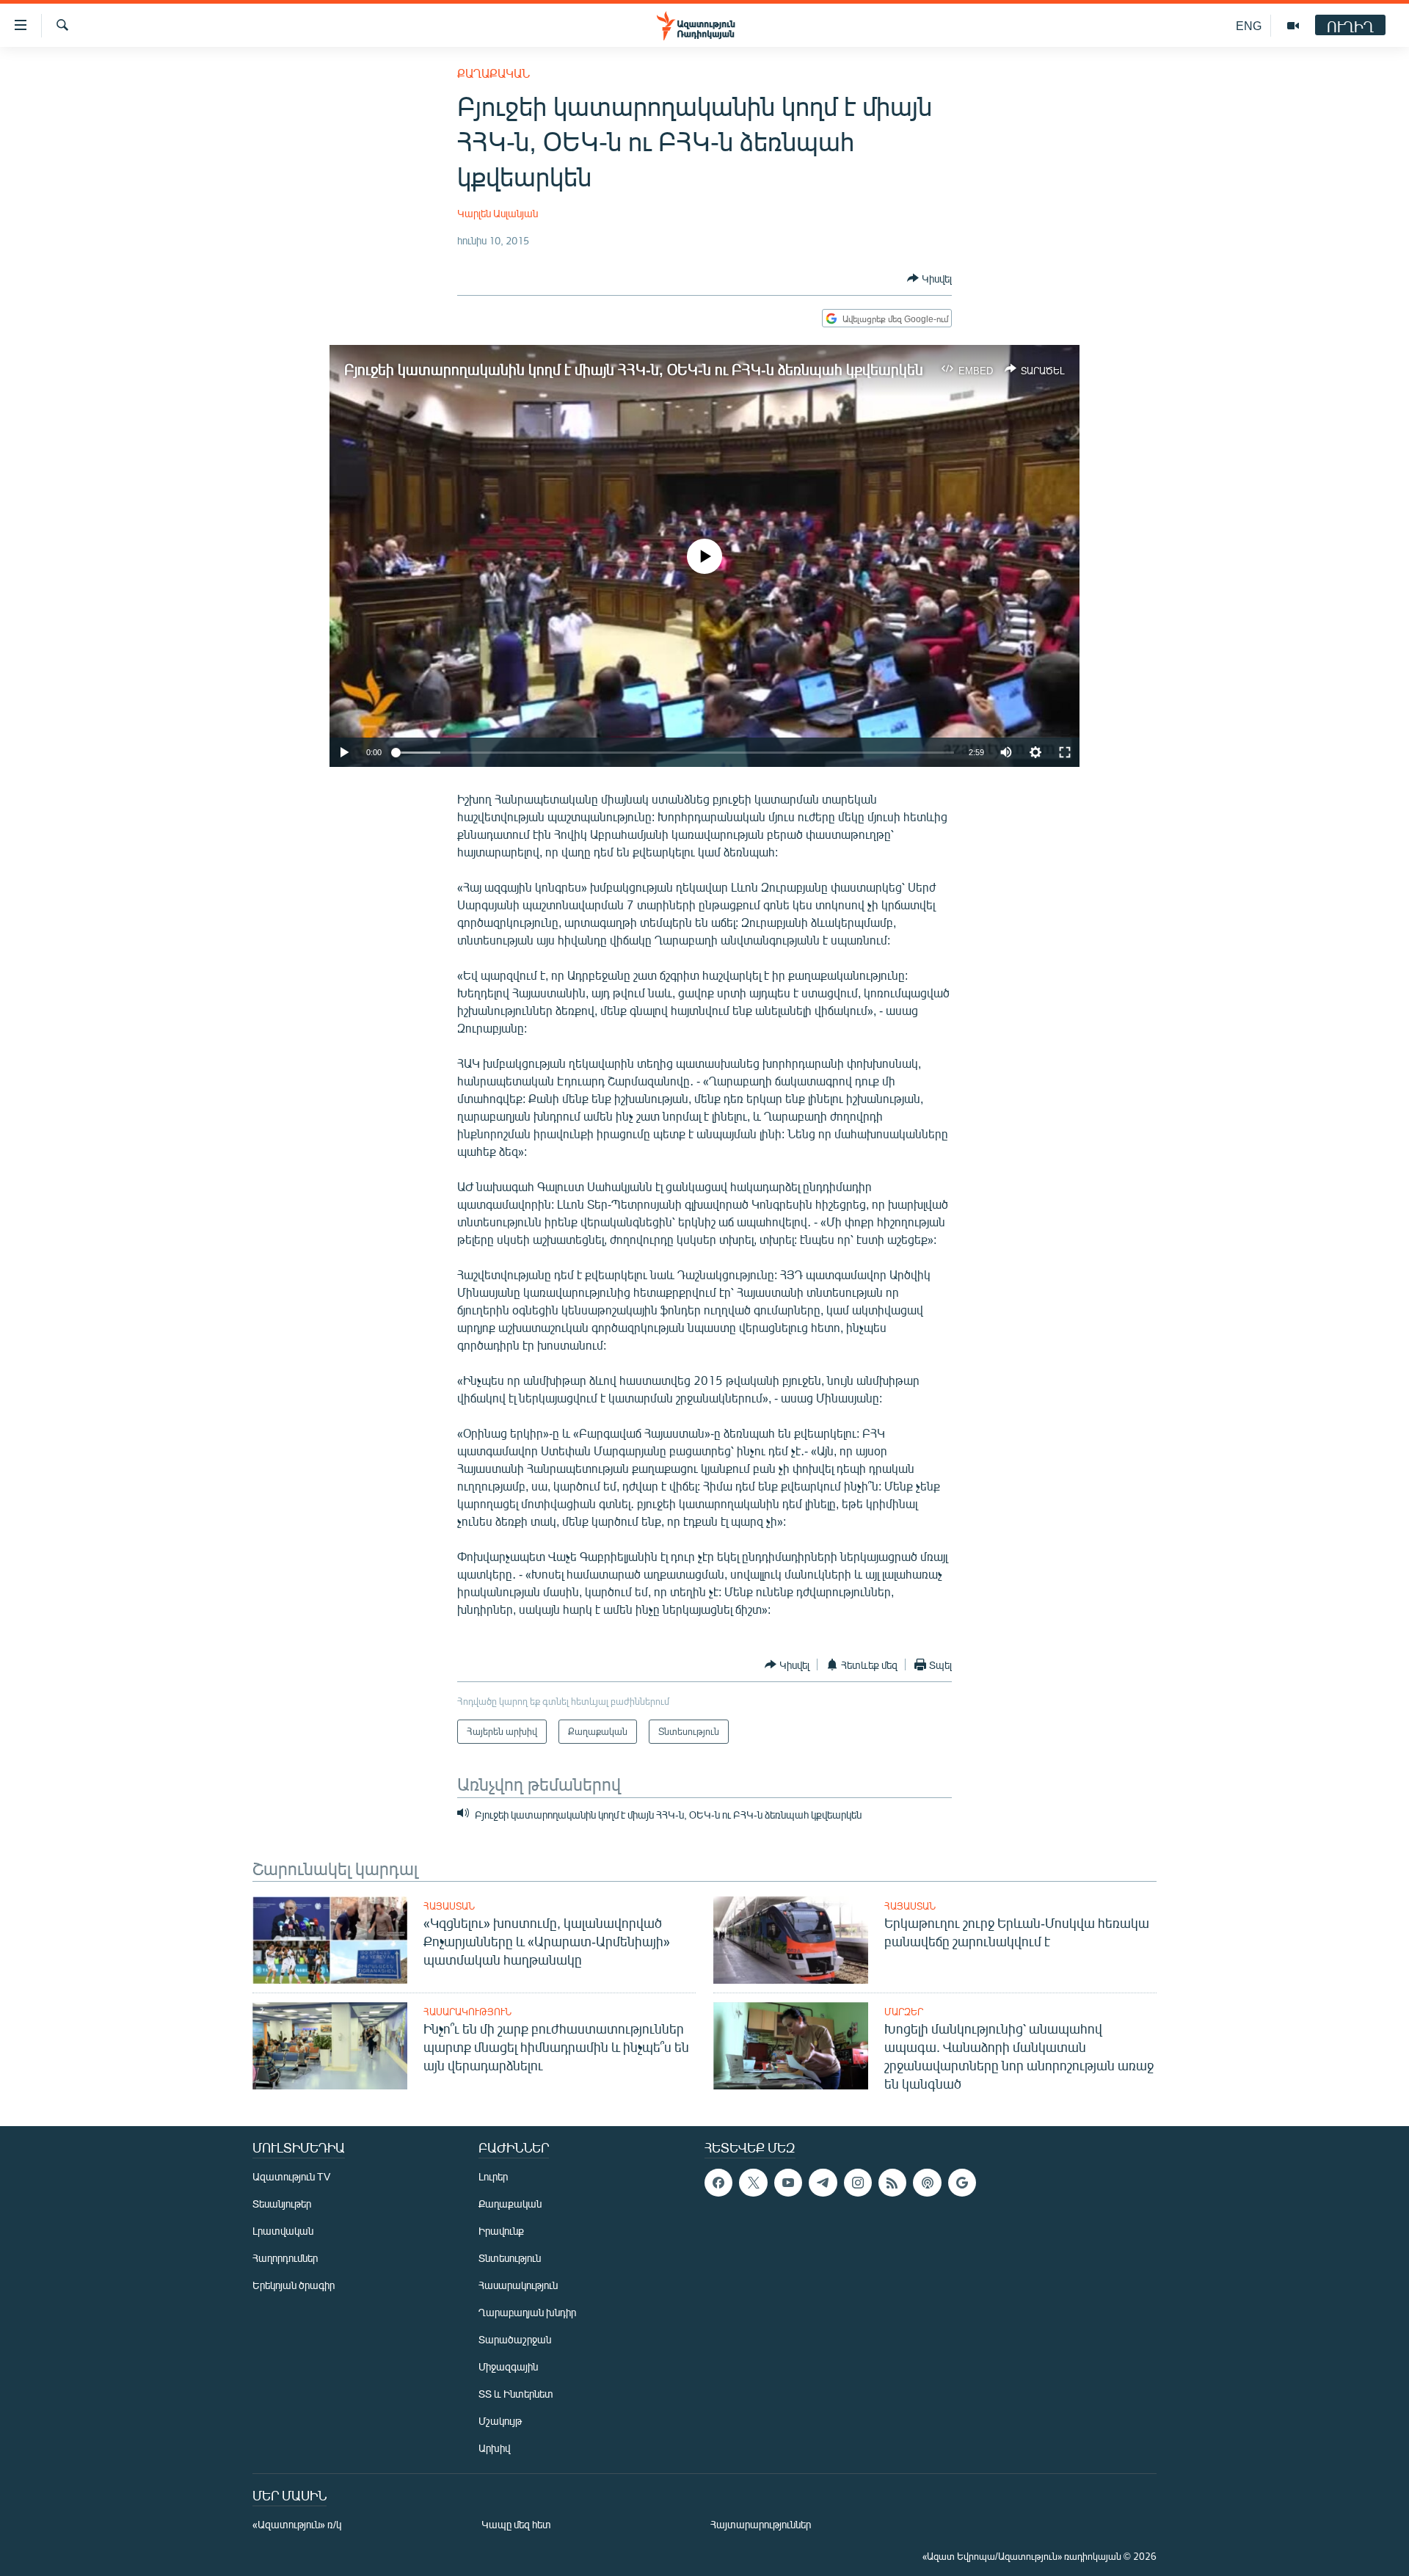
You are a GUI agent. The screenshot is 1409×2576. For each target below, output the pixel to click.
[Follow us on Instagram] (858, 2183)
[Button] (929, 278)
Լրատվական (283, 2231)
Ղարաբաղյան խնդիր (527, 2312)
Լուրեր (493, 2176)
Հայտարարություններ (761, 2524)
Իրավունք (501, 2231)
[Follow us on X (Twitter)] (753, 2183)
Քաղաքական (494, 73)
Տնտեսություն (510, 2258)
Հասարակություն (467, 2012)
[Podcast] (927, 2183)
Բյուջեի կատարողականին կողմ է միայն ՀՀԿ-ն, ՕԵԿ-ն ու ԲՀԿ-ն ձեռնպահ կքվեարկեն (634, 369)
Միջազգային (508, 2366)
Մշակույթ (500, 2421)
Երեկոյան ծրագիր (294, 2285)
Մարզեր (904, 2012)
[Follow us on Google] (962, 2183)
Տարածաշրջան (515, 2339)
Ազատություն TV (291, 2176)
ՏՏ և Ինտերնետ (516, 2394)
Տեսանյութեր (282, 2204)
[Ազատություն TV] (1293, 26)
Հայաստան (449, 1906)
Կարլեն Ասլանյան (498, 213)
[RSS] (892, 2183)
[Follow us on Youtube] (788, 2183)
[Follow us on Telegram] (823, 2183)
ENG (1249, 25)
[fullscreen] (1065, 752)
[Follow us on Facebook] (718, 2183)
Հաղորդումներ (285, 2258)
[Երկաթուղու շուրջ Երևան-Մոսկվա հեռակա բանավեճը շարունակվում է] (791, 1940)
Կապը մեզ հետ (516, 2524)
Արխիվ (494, 2448)
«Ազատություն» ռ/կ (297, 2524)
